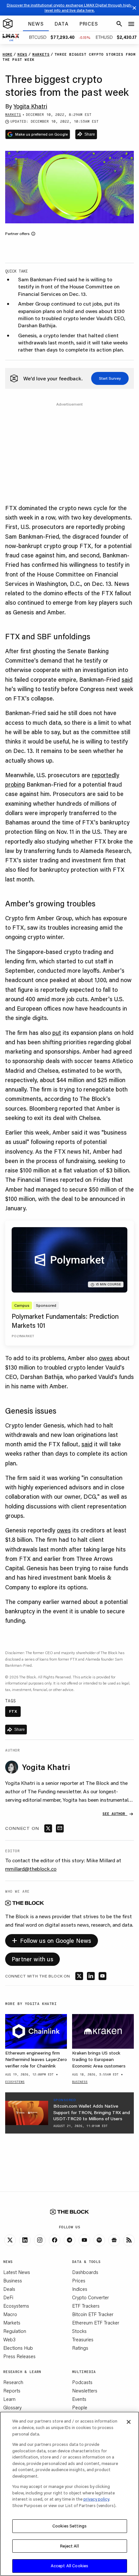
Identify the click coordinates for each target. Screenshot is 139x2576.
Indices (80, 2289)
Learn (9, 2399)
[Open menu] (131, 24)
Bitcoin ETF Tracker (93, 2314)
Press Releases (19, 2356)
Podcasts (82, 2382)
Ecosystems (16, 2306)
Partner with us (32, 1959)
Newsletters (85, 2391)
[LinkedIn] (25, 2240)
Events (79, 2399)
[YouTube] (84, 2240)
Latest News (17, 2272)
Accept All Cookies (69, 2566)
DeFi (8, 2297)
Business (13, 2280)
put (57, 1033)
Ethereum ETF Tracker (96, 2323)
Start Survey (110, 378)
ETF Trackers (86, 2306)
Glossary (12, 2407)
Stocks (79, 2331)
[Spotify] (99, 2240)
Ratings (80, 2348)
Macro (10, 2314)
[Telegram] (69, 2240)
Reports (12, 2391)
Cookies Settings (69, 2526)
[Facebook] (55, 2240)
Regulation (15, 2331)
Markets (12, 2323)
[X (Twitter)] (10, 2240)
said (127, 679)
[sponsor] (27, 2113)
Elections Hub (18, 2348)
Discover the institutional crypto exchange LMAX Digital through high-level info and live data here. (70, 8)
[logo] (8, 24)
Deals (9, 2289)
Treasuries (83, 2339)
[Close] (129, 2422)
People (80, 2407)
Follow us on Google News (52, 1940)
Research (13, 2382)
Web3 (9, 2339)
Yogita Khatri (30, 106)
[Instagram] (40, 2240)
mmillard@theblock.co (31, 1869)
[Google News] (114, 2240)
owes (106, 1358)
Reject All (69, 2546)
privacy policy (96, 2499)
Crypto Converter (91, 2297)
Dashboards (85, 2272)
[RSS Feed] (129, 2240)
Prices (79, 2280)
